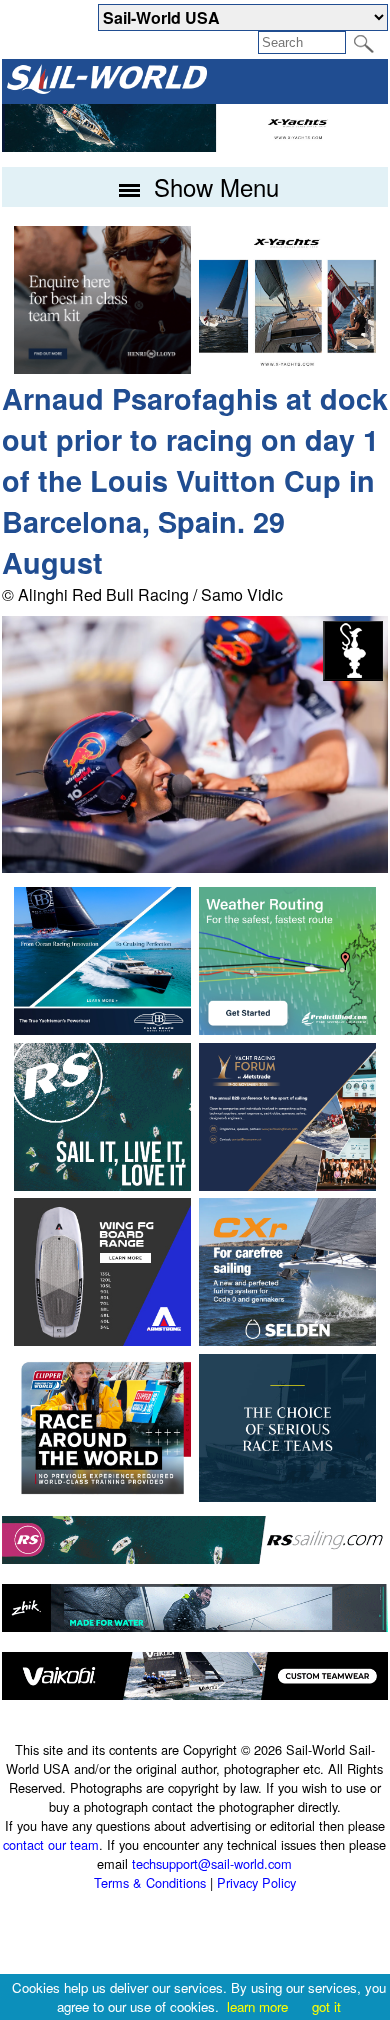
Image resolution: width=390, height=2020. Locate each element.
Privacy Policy (256, 1882)
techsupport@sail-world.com (212, 1863)
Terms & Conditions (150, 1882)
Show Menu (213, 186)
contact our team (51, 1844)
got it (326, 2006)
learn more (257, 2006)
